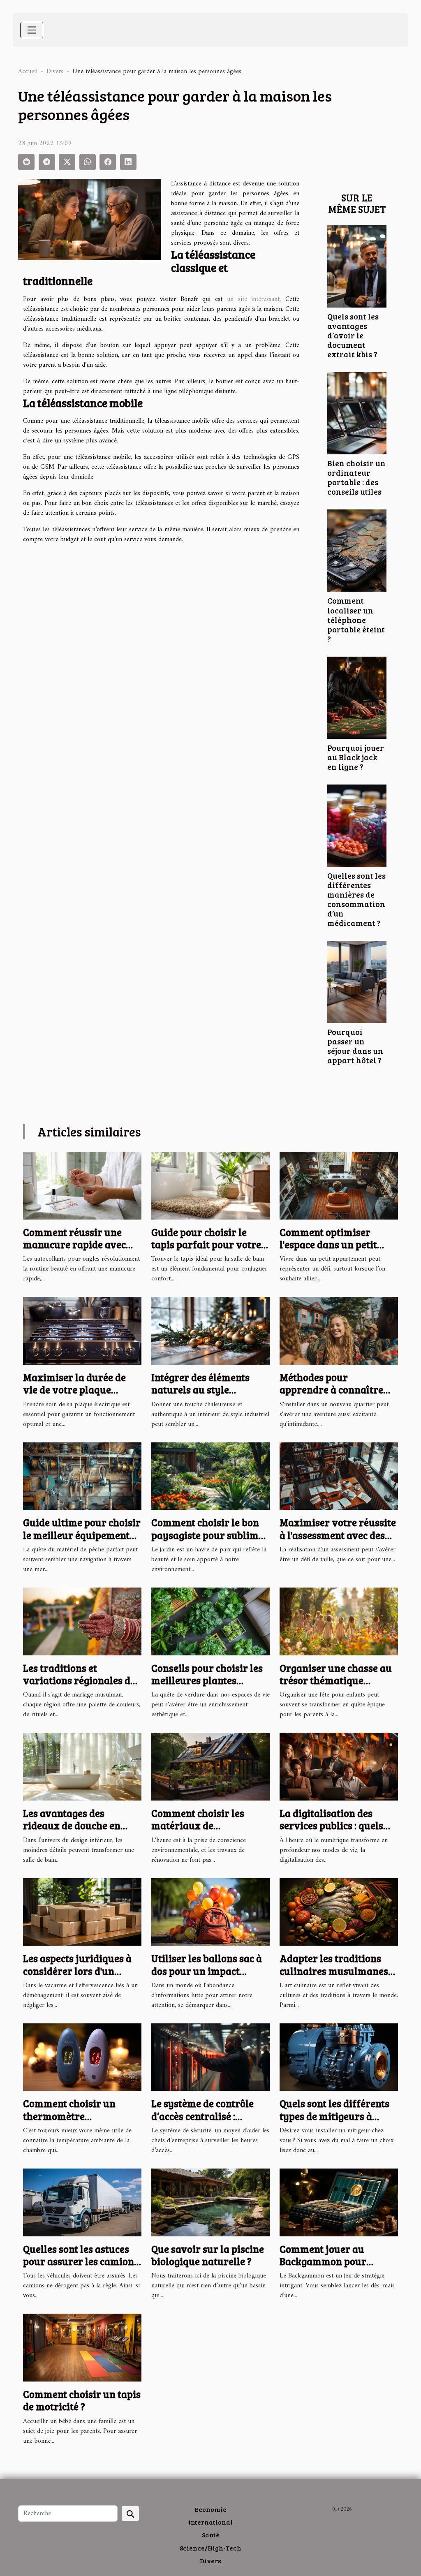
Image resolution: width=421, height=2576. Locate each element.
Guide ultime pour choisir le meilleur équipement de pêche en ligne (82, 1535)
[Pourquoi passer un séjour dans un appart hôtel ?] (357, 981)
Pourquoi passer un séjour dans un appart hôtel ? (355, 1046)
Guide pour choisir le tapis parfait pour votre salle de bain (206, 1245)
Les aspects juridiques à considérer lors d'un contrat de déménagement (77, 1977)
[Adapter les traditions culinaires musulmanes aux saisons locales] (339, 1912)
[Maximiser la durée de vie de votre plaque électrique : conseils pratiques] (82, 1331)
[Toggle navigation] (32, 30)
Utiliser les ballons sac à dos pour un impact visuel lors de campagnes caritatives (209, 1977)
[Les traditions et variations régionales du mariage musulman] (82, 1621)
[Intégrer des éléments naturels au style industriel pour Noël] (210, 1331)
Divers (55, 72)
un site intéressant (253, 299)
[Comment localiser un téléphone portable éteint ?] (357, 551)
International (210, 2522)
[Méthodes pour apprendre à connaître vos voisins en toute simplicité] (339, 1331)
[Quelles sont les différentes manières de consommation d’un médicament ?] (357, 825)
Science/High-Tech (210, 2548)
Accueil (28, 72)
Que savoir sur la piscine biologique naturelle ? (208, 2255)
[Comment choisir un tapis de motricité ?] (82, 2347)
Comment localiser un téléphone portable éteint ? (356, 619)
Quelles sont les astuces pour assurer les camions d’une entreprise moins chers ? (81, 2268)
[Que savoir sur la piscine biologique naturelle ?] (210, 2202)
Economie (210, 2509)
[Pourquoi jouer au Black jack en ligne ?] (357, 697)
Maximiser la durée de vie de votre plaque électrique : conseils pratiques (74, 1396)
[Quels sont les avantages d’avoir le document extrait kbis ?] (357, 266)
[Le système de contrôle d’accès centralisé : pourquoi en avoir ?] (210, 2057)
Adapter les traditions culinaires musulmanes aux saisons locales (334, 1971)
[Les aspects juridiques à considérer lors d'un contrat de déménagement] (82, 1912)
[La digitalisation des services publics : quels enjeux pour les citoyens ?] (339, 1766)
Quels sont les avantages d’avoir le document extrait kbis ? (353, 335)
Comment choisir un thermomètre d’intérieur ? (69, 2116)
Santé (211, 2535)
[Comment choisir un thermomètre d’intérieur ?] (82, 2057)
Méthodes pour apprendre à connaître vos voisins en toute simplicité (331, 1396)
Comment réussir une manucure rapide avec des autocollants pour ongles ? (74, 1251)
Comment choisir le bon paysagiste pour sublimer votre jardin (210, 1535)
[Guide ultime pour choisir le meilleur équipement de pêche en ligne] (82, 1476)
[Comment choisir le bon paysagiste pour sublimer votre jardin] (210, 1476)
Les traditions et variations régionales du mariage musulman (80, 1680)
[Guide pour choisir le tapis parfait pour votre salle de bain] (210, 1185)
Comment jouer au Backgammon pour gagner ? (323, 2261)
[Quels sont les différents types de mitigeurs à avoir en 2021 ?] (339, 2057)
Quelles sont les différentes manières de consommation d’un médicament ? (356, 899)
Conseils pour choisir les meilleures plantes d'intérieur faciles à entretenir (207, 1687)
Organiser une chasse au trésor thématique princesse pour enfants (336, 1680)
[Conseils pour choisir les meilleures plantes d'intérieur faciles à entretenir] (210, 1621)
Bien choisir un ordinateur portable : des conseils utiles (356, 477)
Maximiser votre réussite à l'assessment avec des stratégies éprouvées (338, 1535)
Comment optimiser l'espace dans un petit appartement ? (328, 1245)
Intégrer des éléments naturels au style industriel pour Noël (200, 1390)
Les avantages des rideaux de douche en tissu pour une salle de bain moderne (74, 1832)
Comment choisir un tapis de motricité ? (82, 2400)
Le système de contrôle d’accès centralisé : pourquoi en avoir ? (202, 2116)
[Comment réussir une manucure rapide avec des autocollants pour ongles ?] (82, 1185)
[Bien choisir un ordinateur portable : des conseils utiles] (357, 413)
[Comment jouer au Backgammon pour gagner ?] (339, 2202)
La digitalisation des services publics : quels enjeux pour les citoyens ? (338, 1826)
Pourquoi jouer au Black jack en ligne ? (356, 757)
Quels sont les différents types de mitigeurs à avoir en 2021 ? (334, 2116)
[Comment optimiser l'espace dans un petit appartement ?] (339, 1185)
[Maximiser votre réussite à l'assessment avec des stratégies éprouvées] (339, 1476)
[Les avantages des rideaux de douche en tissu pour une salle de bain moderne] (82, 1766)
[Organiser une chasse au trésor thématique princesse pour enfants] (339, 1621)
